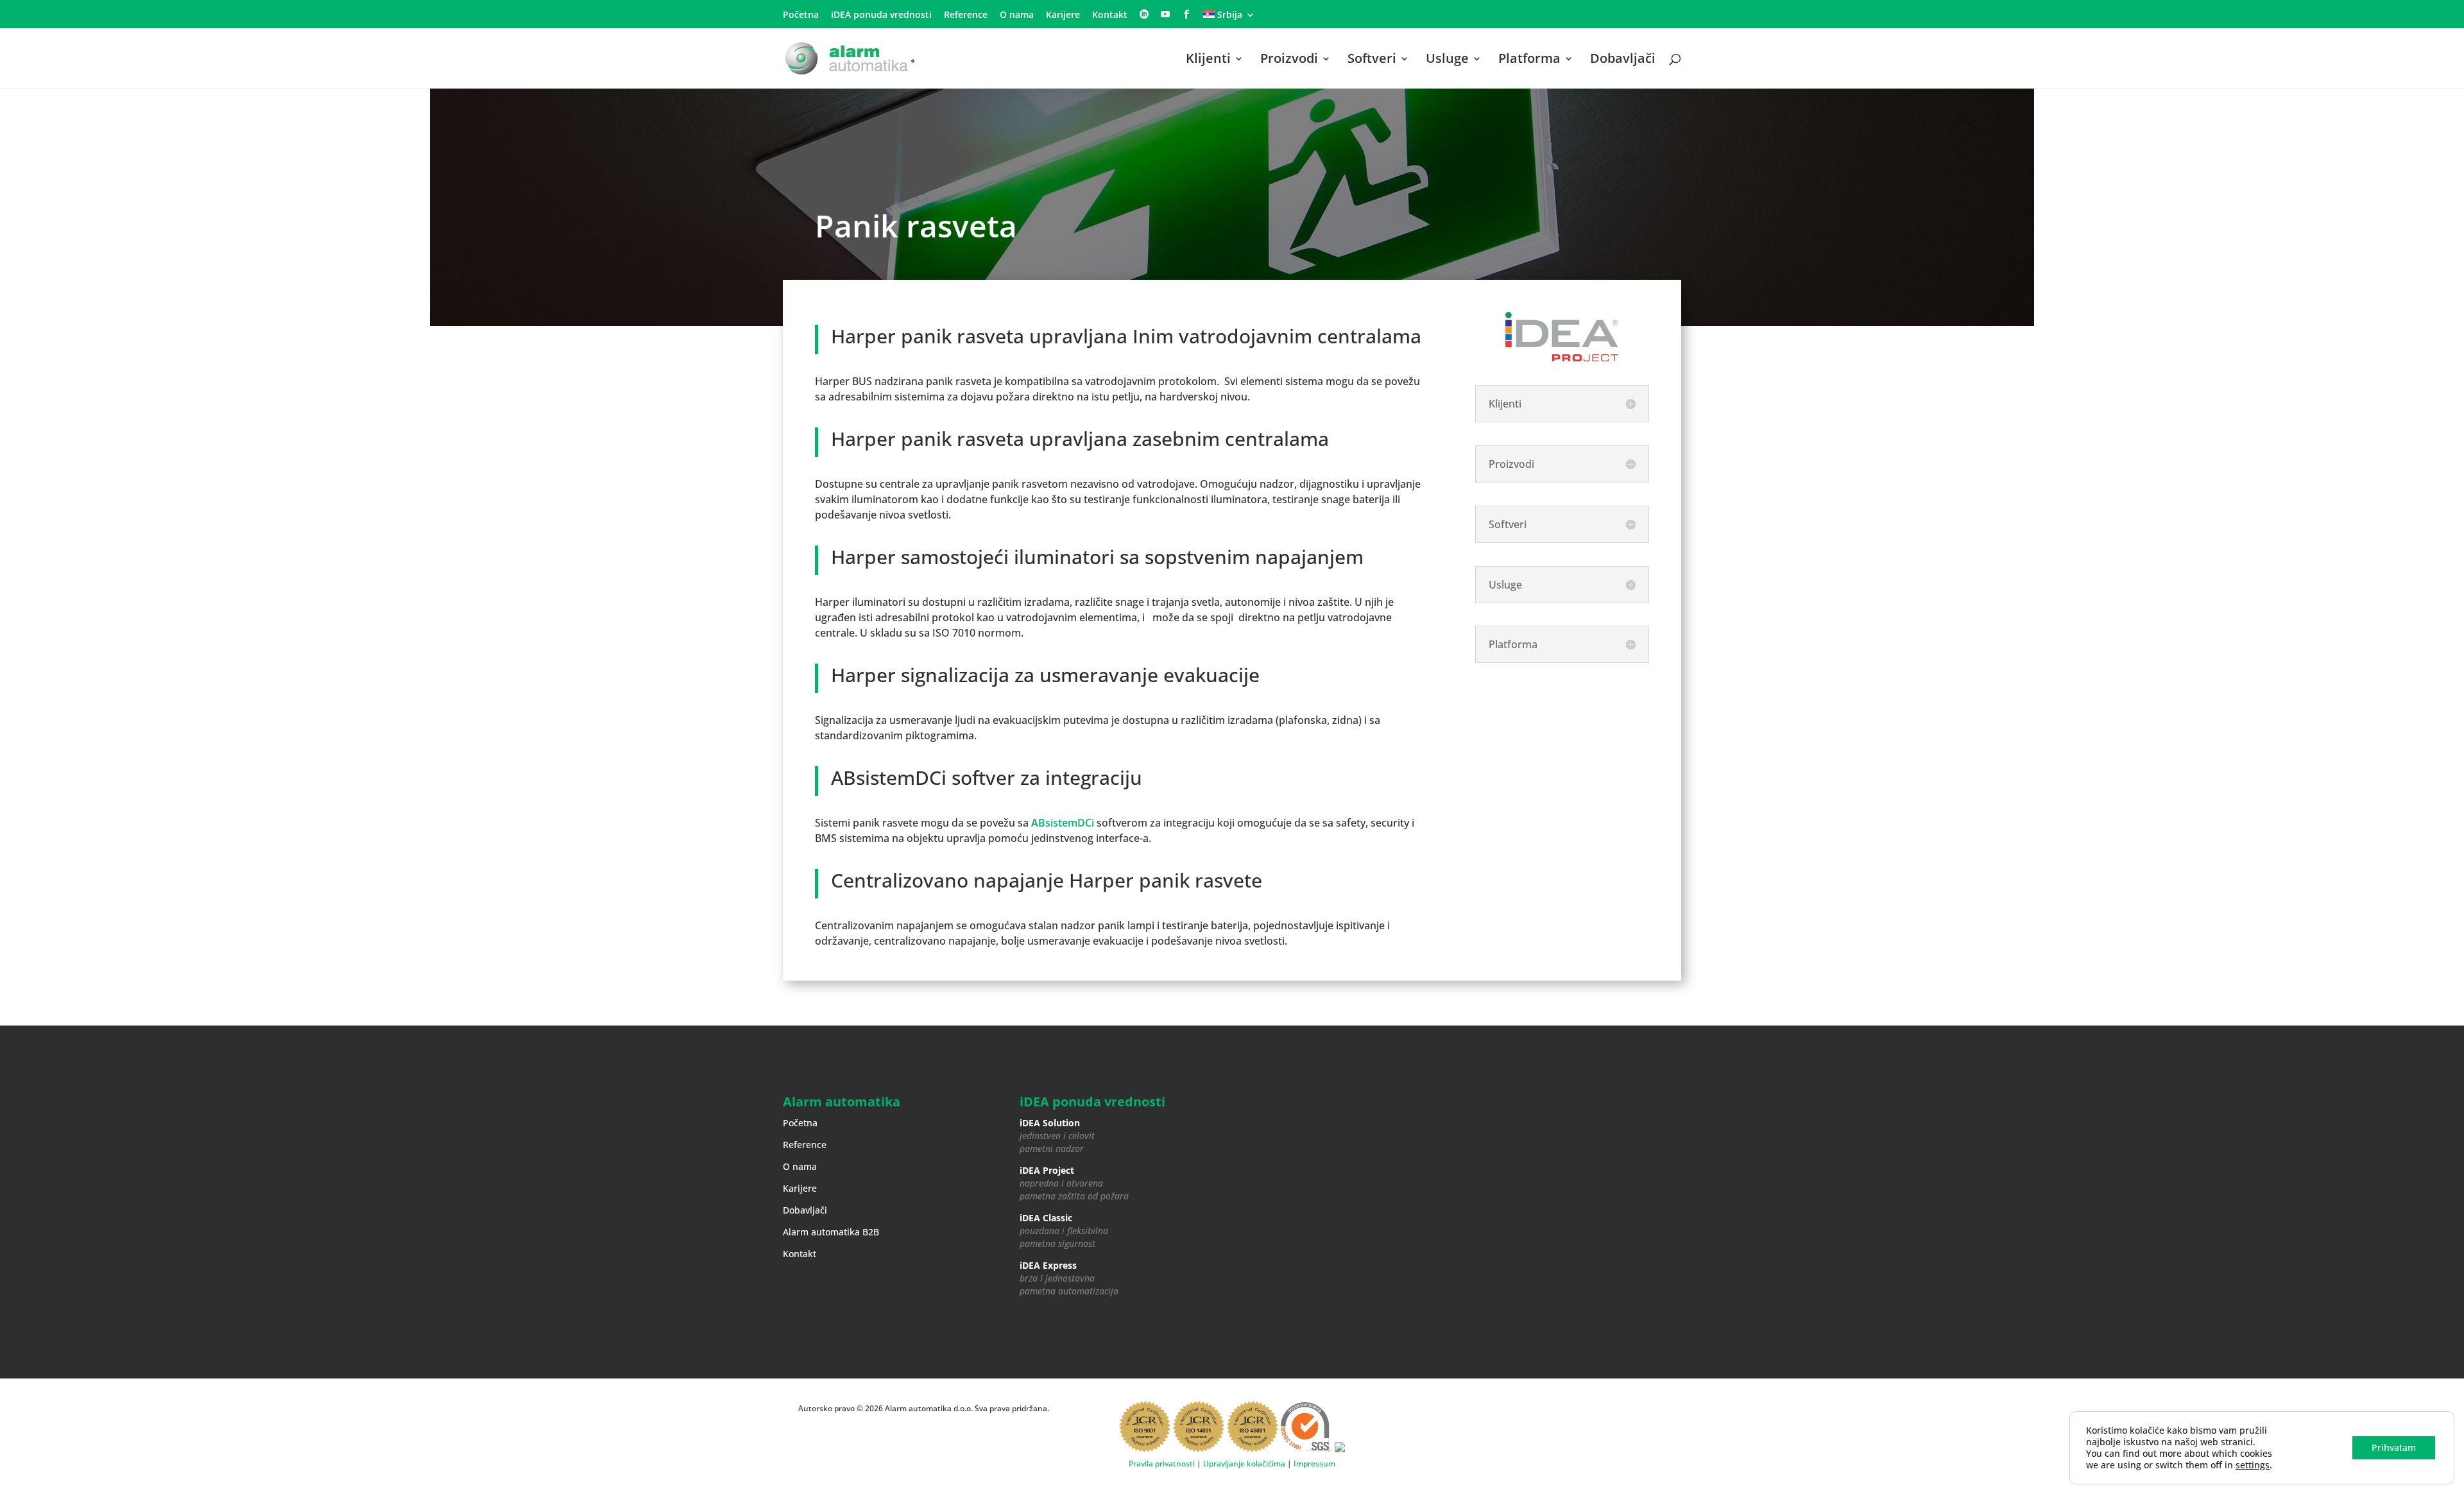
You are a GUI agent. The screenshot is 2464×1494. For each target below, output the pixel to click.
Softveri (1372, 60)
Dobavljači (1623, 60)
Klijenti (1208, 60)
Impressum (1314, 1464)
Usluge (1447, 60)
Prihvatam (2394, 1447)
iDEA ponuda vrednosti (881, 15)
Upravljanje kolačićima (1244, 1464)
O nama (1017, 15)
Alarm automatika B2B (831, 1232)
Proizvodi (1289, 60)
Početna (801, 15)
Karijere (1063, 15)
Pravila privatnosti (1162, 1464)
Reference (966, 15)
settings (2253, 1465)
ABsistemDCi (1063, 823)
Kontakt (1110, 15)
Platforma (1529, 60)
